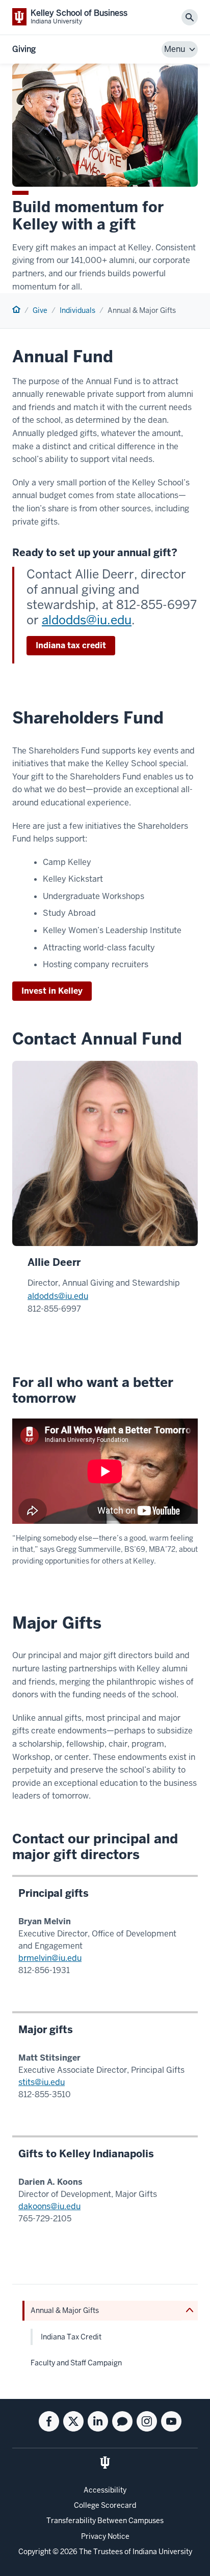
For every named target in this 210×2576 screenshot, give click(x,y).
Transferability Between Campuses (105, 2521)
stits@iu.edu (42, 2082)
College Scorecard (105, 2505)
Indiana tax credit (71, 645)
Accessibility (105, 2490)
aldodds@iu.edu (87, 620)
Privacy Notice (105, 2536)
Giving (24, 49)
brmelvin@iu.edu (50, 1958)
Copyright (35, 2552)
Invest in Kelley (52, 991)
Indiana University (162, 2552)
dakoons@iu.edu (49, 2206)
